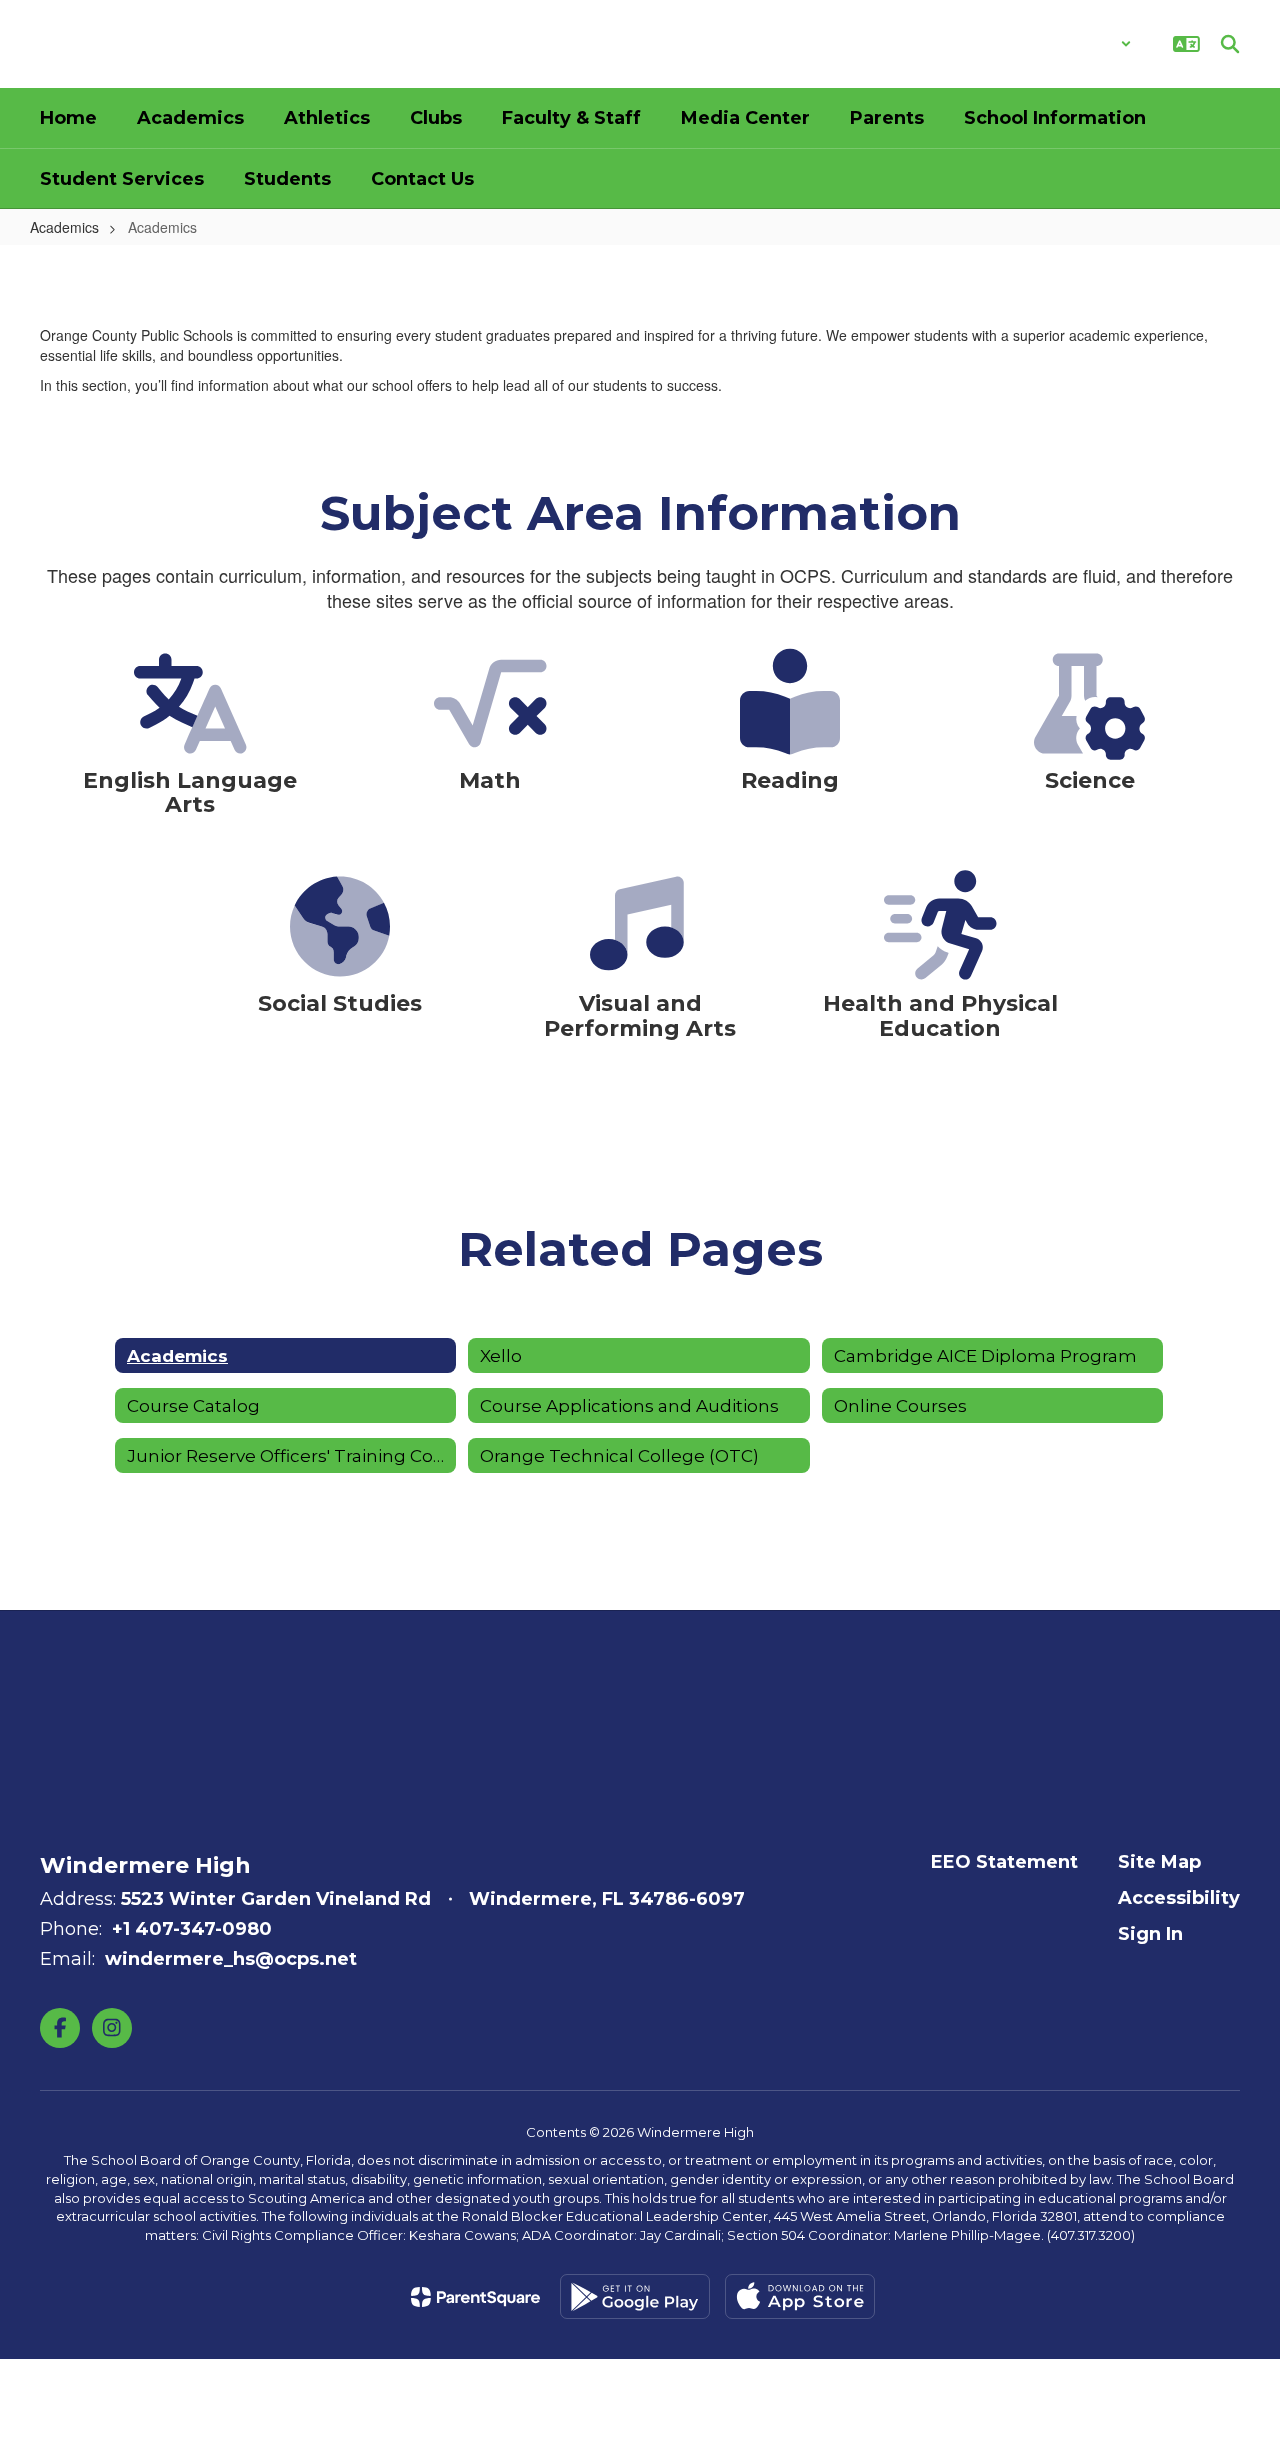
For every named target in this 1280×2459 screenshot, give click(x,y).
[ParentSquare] (475, 2297)
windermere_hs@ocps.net (231, 1959)
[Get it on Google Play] (635, 2296)
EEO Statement (1004, 1862)
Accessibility (1179, 1898)
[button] (1079, 44)
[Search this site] (1230, 44)
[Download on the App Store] (800, 2296)
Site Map (1159, 1862)
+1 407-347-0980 (192, 1929)
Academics (64, 227)
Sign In (1150, 1934)
